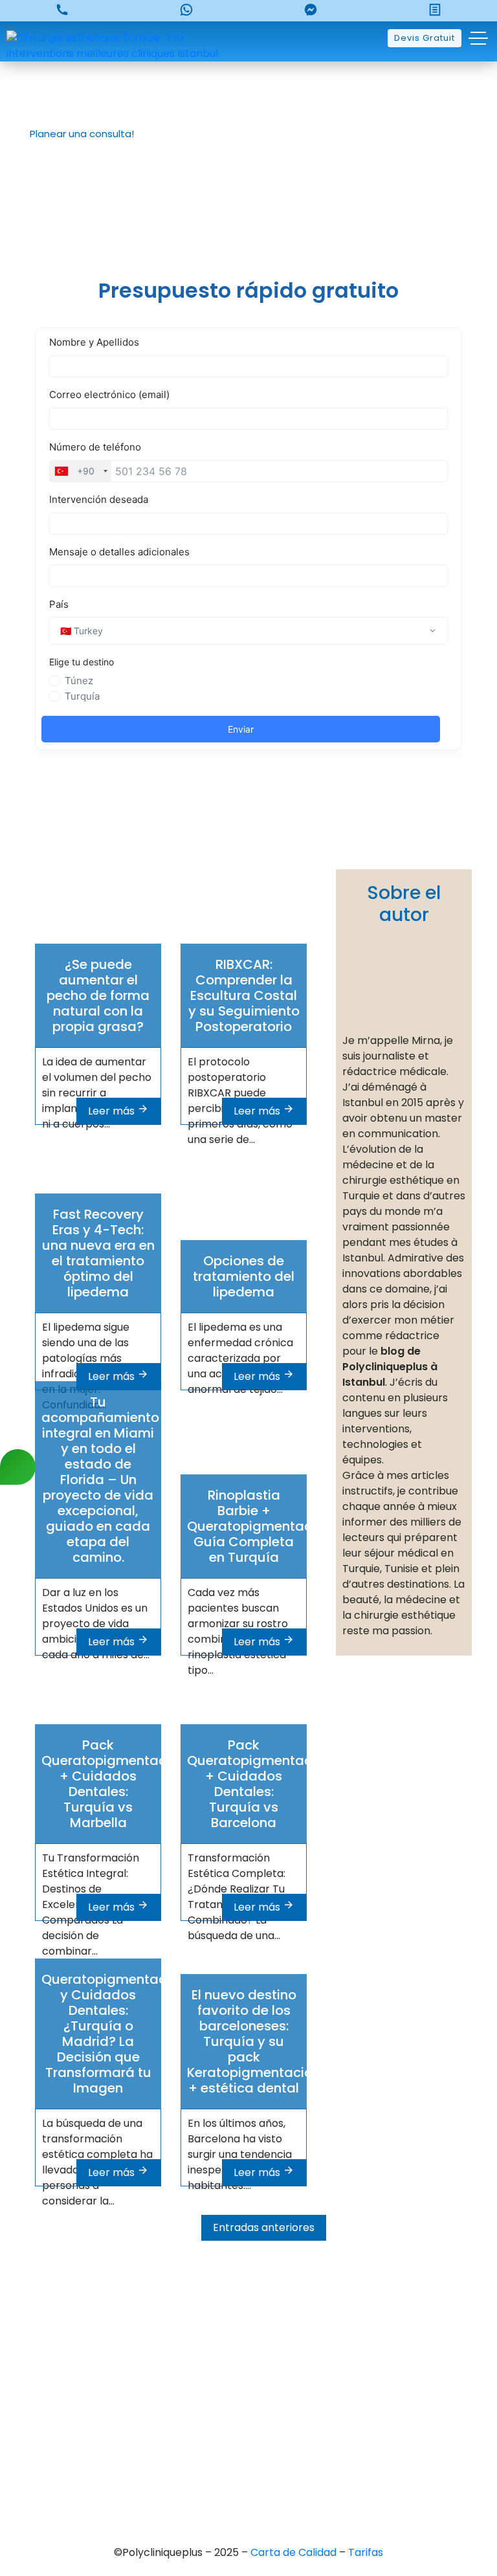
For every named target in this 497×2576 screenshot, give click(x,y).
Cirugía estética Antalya (248, 2457)
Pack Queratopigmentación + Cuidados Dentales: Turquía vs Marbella (114, 1784)
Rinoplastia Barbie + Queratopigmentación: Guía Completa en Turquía (260, 1526)
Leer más (113, 1111)
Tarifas (366, 2552)
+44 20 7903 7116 (249, 2317)
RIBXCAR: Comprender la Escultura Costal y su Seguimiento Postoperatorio (244, 995)
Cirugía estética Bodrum (249, 2501)
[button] (77, 134)
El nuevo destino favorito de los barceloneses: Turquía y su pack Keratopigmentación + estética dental (254, 2041)
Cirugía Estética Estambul (249, 2479)
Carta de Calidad (295, 2552)
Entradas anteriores (264, 2227)
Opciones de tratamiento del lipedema (244, 1276)
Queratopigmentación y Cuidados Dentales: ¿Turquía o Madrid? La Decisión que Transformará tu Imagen (114, 2034)
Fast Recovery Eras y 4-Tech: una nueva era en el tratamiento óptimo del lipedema (98, 1253)
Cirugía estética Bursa (248, 2391)
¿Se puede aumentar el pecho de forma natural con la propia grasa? (98, 995)
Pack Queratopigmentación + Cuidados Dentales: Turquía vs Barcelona (259, 1784)
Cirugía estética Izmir (249, 2435)
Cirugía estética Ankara (248, 2413)
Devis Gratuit (425, 38)
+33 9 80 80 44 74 (248, 2295)
